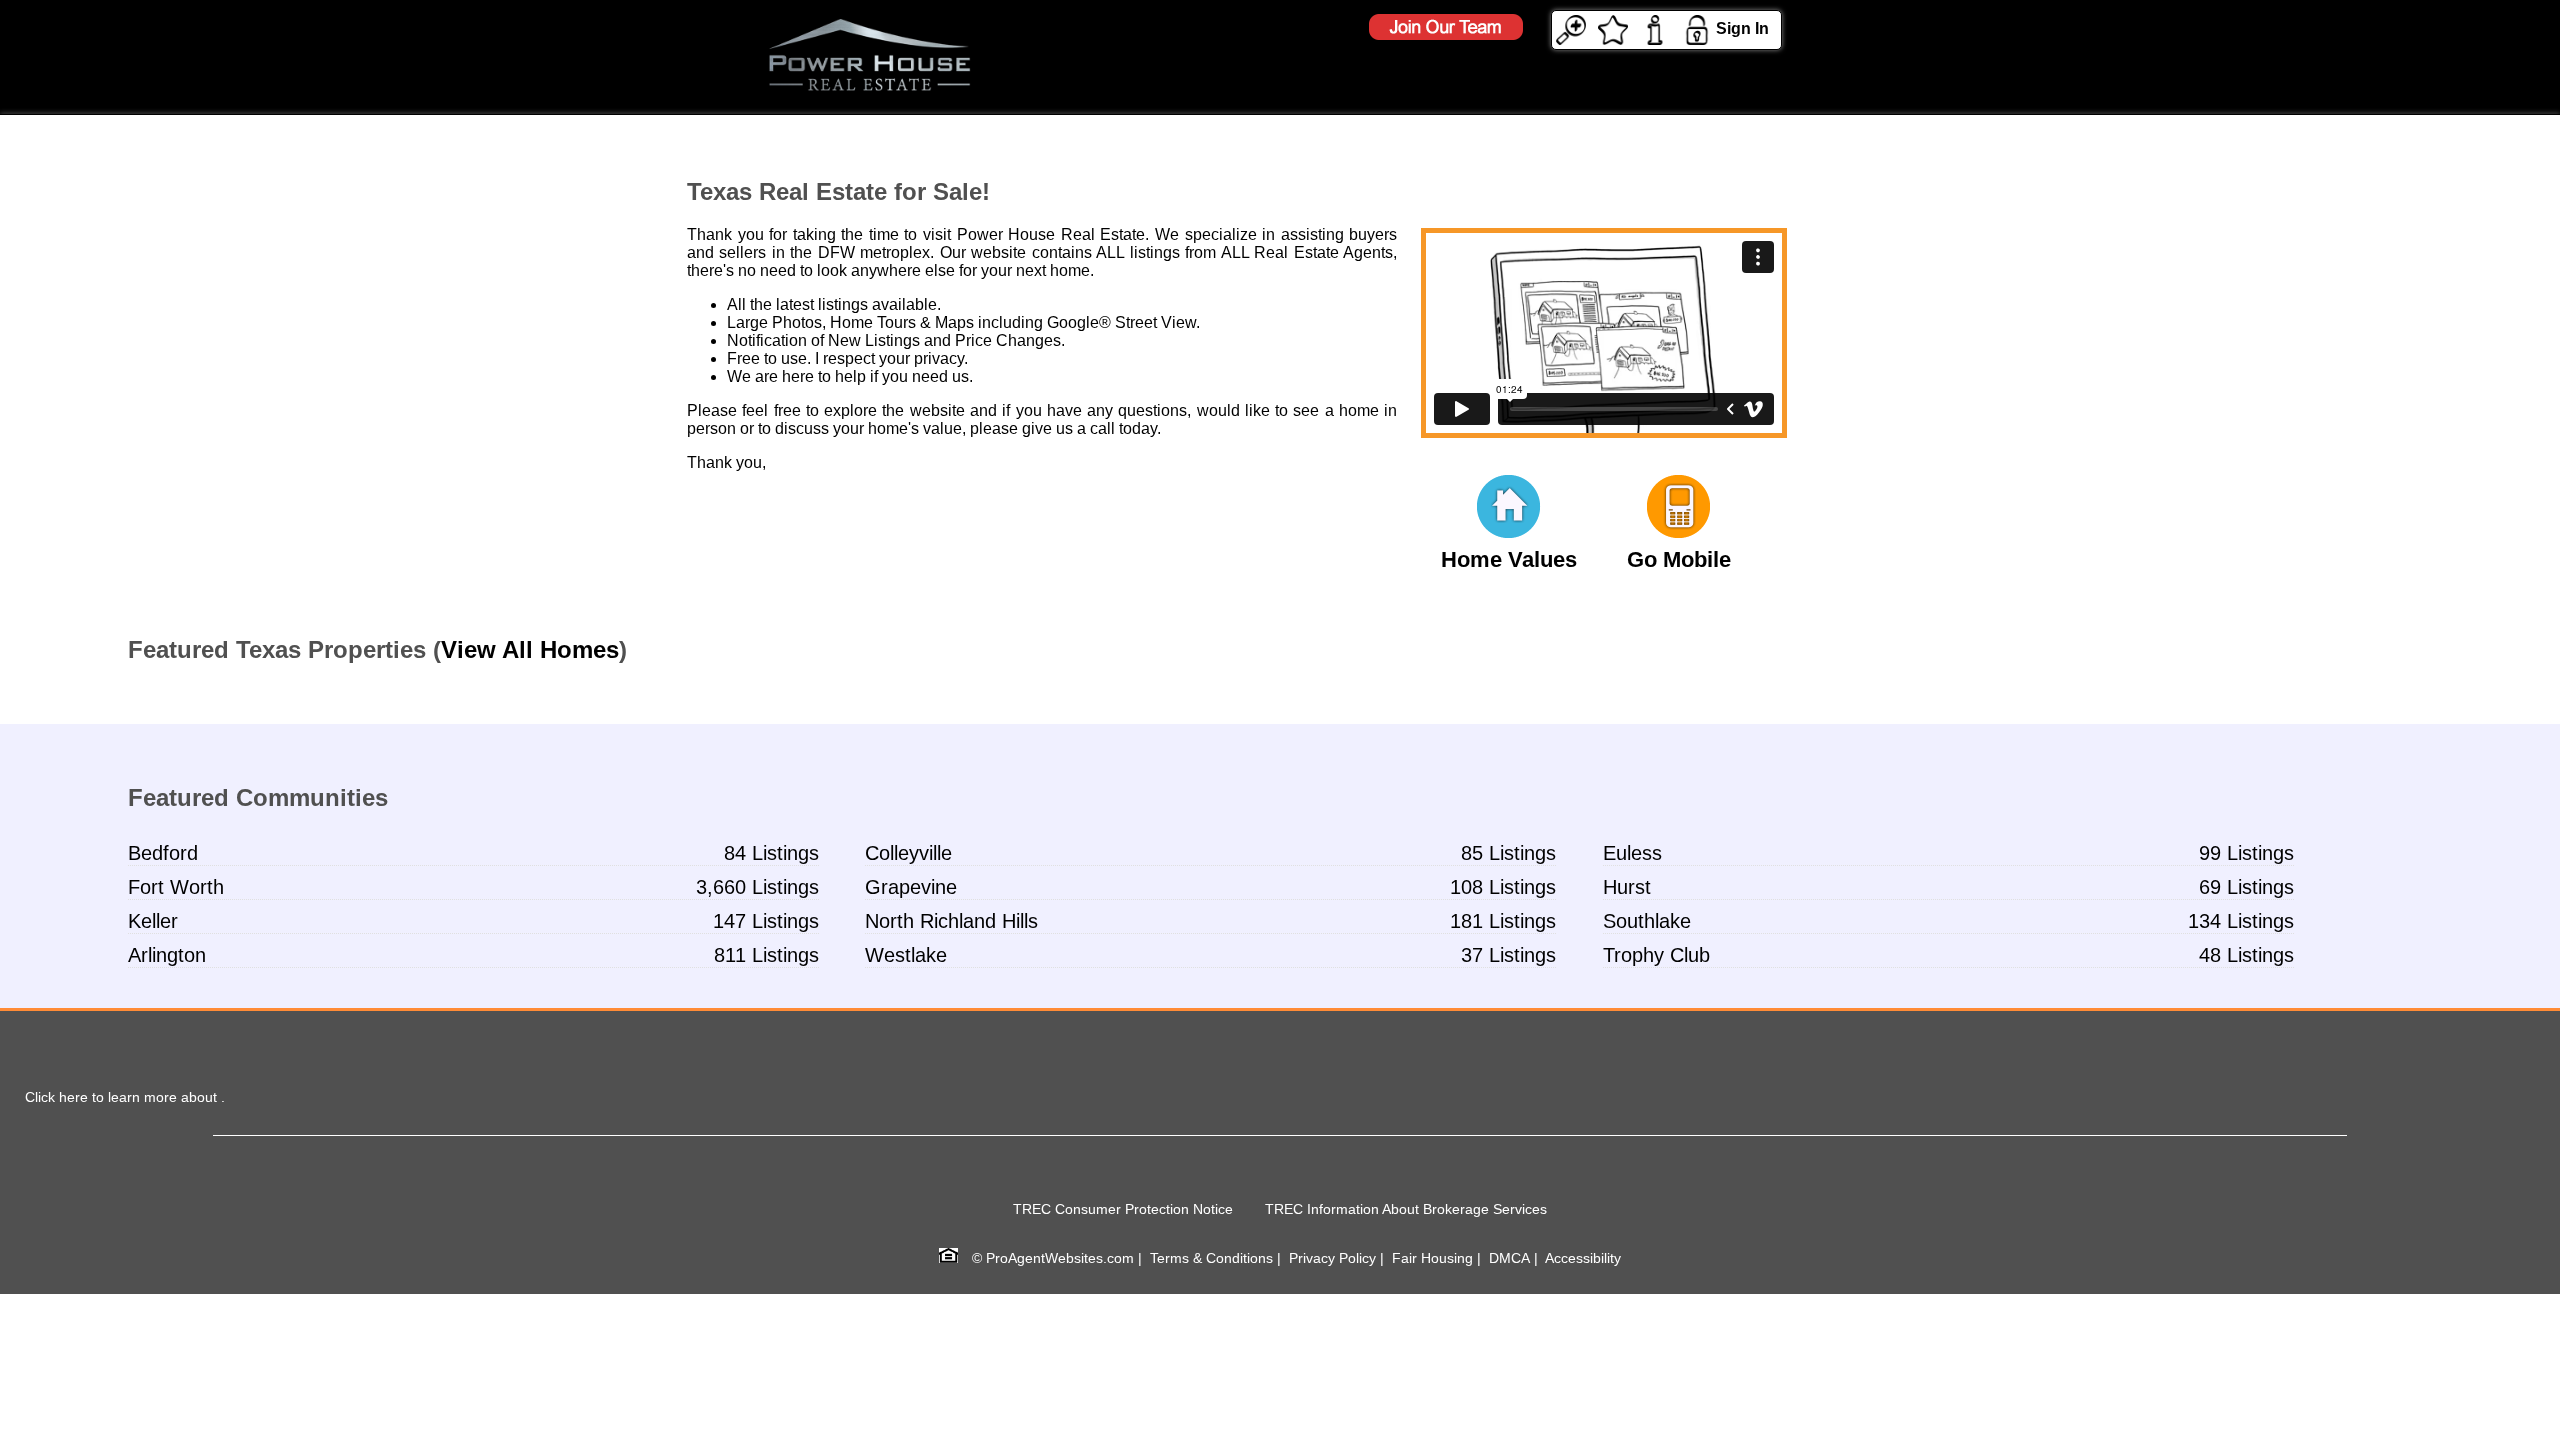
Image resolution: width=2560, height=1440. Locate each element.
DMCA (1509, 1258)
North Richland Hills (951, 921)
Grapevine (911, 887)
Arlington (167, 955)
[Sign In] (1697, 28)
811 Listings (766, 955)
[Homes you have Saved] (1613, 28)
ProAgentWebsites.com (1060, 1258)
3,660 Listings (757, 887)
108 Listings (1503, 887)
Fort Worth (176, 887)
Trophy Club (1656, 955)
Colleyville (908, 853)
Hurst (1627, 887)
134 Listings (2241, 921)
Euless (1632, 853)
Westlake (906, 955)
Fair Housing (1432, 1258)
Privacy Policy (1332, 1258)
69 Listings (2246, 887)
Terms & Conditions (1211, 1258)
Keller (153, 921)
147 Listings (766, 921)
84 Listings (771, 853)
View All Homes (530, 649)
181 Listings (1503, 921)
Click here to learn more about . (125, 1097)
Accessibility (1583, 1258)
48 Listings (2246, 955)
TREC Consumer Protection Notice (1123, 1209)
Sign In (1742, 28)
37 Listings (1508, 955)
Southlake (1647, 921)
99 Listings (2246, 853)
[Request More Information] (1655, 28)
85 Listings (1508, 853)
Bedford (163, 853)
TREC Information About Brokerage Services (1406, 1209)
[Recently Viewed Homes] (1571, 28)
